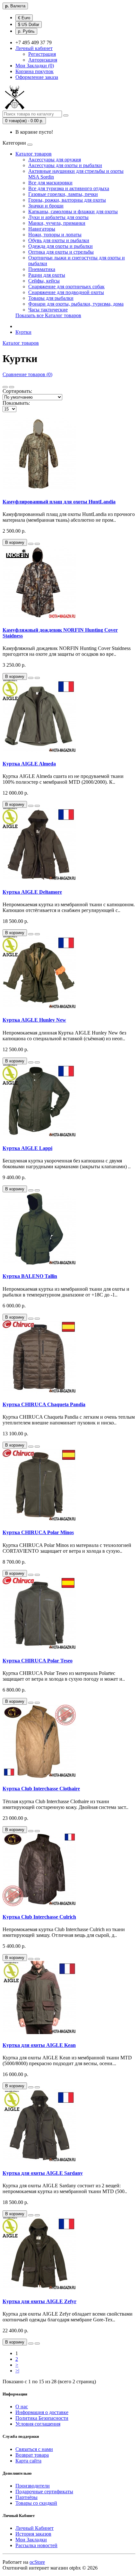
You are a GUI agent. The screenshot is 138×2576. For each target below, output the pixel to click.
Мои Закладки (31, 2540)
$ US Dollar (29, 25)
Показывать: (16, 403)
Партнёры (26, 2497)
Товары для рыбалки (51, 298)
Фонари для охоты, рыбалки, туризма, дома (76, 304)
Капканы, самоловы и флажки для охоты (73, 211)
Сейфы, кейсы (44, 281)
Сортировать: (17, 391)
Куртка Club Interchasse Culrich (39, 1917)
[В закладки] (31, 544)
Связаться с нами (34, 2449)
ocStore (37, 2562)
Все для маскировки (50, 183)
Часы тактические (48, 310)
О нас (22, 2407)
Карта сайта (28, 2461)
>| (17, 2371)
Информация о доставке (42, 2412)
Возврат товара (32, 2455)
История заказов (33, 2534)
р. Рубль (26, 31)
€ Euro (24, 18)
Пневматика (42, 269)
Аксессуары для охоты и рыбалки (65, 165)
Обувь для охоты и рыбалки (59, 240)
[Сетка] (12, 387)
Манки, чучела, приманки (57, 223)
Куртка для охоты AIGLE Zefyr (39, 2301)
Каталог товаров (34, 154)
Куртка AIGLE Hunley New (34, 1020)
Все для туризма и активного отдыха (69, 188)
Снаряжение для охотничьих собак (66, 287)
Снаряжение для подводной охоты (66, 292)
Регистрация (42, 54)
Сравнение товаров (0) (27, 374)
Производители (33, 2486)
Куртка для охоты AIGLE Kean (39, 2045)
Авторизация (43, 60)
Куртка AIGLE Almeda (29, 764)
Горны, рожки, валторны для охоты (67, 200)
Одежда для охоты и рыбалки (60, 246)
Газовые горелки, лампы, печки (63, 194)
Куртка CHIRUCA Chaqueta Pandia (44, 1404)
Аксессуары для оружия (55, 160)
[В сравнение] (37, 544)
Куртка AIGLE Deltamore (32, 892)
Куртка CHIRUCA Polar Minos (38, 1532)
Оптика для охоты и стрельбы (61, 252)
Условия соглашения (38, 2424)
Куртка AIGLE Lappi (27, 1148)
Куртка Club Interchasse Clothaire (41, 1789)
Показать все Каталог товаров (48, 315)
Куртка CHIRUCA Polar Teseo (38, 1661)
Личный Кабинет (34, 2528)
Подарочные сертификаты (44, 2492)
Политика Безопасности (42, 2418)
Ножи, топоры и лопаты (55, 235)
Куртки (23, 332)
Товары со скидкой (36, 2503)
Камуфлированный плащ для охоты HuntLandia (59, 502)
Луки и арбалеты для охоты (58, 217)
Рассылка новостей (36, 2545)
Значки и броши (46, 206)
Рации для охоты (47, 275)
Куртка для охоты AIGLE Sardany (43, 2173)
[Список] (5, 387)
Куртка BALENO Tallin (30, 1276)
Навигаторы (42, 229)
